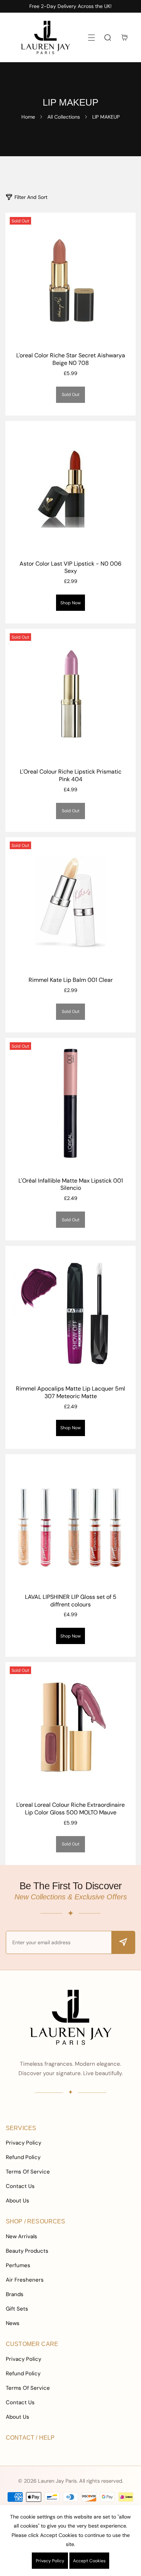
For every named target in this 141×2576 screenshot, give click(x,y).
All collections (64, 117)
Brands (15, 2294)
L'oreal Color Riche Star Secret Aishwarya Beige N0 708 (71, 359)
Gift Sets (17, 2309)
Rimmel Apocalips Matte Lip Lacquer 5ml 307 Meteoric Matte (70, 1393)
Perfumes (18, 2265)
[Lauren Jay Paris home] (70, 2017)
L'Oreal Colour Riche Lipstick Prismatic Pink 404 (71, 776)
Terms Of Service (28, 2172)
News (13, 2323)
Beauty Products (27, 2251)
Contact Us (20, 2186)
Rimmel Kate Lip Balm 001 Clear (71, 980)
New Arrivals (22, 2236)
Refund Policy (23, 2157)
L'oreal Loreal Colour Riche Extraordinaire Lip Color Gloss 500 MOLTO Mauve (70, 1809)
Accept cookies (89, 2561)
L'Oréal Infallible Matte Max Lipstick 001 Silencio (71, 1185)
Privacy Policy (23, 2143)
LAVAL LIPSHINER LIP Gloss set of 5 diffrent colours (71, 1601)
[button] (91, 37)
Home (28, 117)
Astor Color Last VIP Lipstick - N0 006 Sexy (70, 568)
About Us (18, 2201)
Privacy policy (50, 2561)
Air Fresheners (25, 2280)
